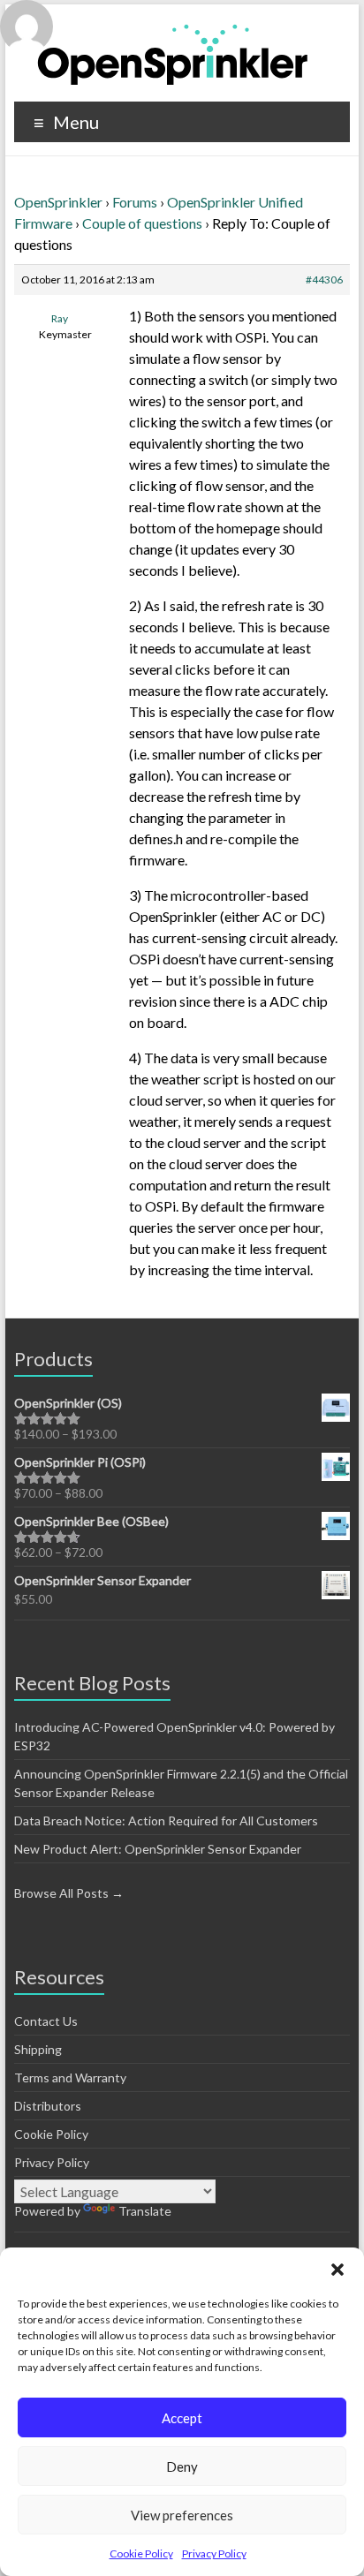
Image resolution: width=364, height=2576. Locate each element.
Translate (145, 2211)
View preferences (182, 2515)
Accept (182, 2418)
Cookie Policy (141, 2553)
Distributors (48, 2106)
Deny (182, 2466)
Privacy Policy (214, 2553)
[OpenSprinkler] (173, 53)
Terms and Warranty (70, 2077)
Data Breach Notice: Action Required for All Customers (166, 1821)
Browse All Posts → (69, 1893)
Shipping (38, 2049)
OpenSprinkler (58, 202)
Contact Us (46, 2021)
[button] (337, 2270)
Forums (135, 202)
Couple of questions (142, 223)
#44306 (324, 280)
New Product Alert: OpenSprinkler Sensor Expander (158, 1849)
